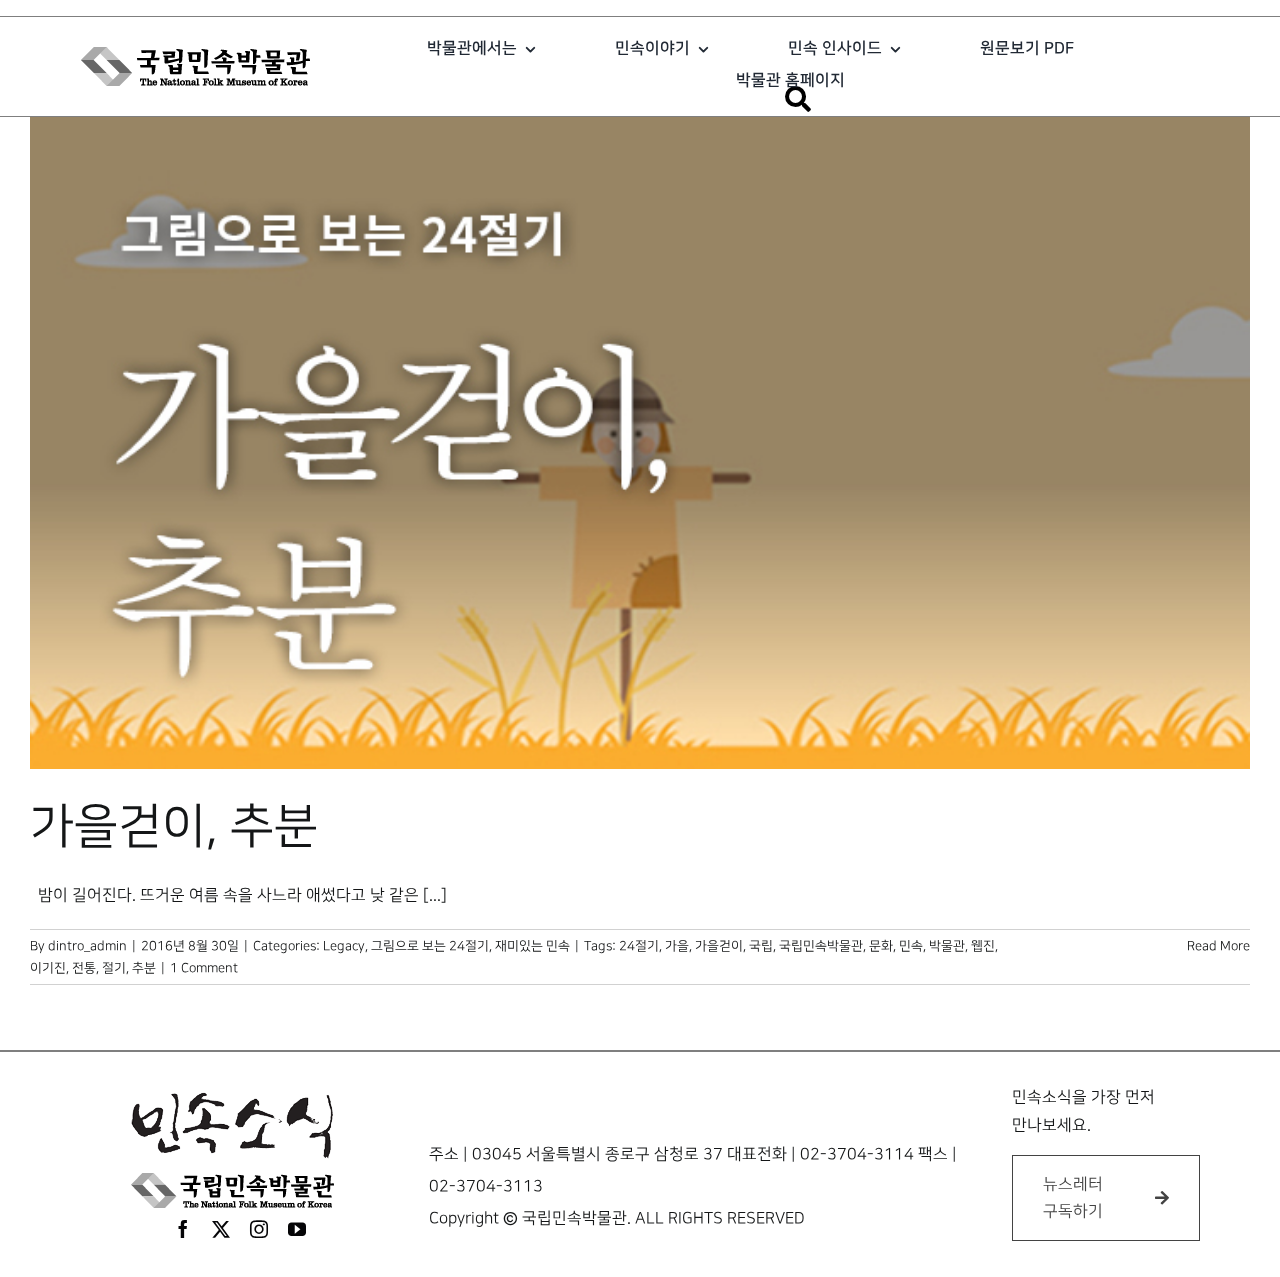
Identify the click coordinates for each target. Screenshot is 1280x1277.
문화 (881, 946)
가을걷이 (719, 946)
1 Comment (204, 968)
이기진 (48, 968)
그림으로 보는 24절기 (430, 946)
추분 (144, 968)
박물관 (947, 946)
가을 (677, 946)
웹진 (983, 946)
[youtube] (297, 1229)
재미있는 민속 (532, 946)
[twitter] (221, 1229)
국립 (761, 946)
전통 (84, 968)
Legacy (344, 946)
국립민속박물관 (821, 946)
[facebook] (183, 1229)
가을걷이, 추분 (174, 827)
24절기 (639, 946)
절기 (114, 968)
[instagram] (259, 1229)
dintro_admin (87, 946)
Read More (1218, 946)
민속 (911, 946)
